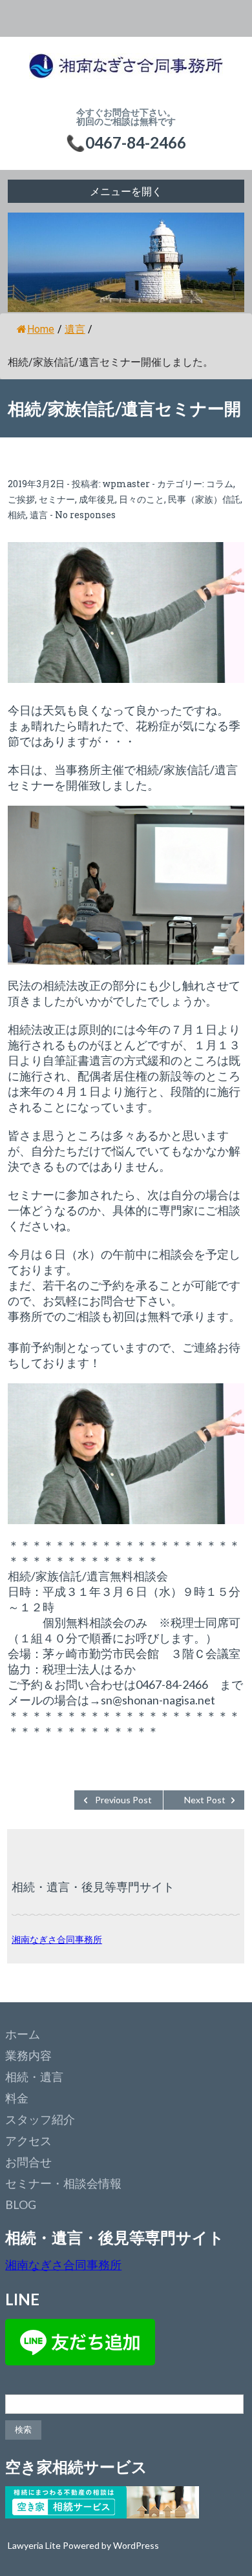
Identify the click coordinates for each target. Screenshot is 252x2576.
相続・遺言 (34, 2077)
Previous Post (123, 1800)
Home (41, 329)
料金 (17, 2098)
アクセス (28, 2141)
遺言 (75, 329)
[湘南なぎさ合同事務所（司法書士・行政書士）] (126, 72)
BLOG (21, 2204)
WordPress (136, 2545)
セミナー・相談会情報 (63, 2183)
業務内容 (28, 2055)
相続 (17, 515)
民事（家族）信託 (204, 499)
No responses (85, 515)
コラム (220, 484)
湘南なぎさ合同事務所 (57, 1939)
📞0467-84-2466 (126, 142)
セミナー (57, 499)
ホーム (23, 2034)
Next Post (205, 1800)
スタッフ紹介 (40, 2119)
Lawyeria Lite (35, 2545)
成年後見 (97, 499)
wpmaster (126, 484)
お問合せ (28, 2162)
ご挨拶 (21, 499)
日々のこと (142, 499)
